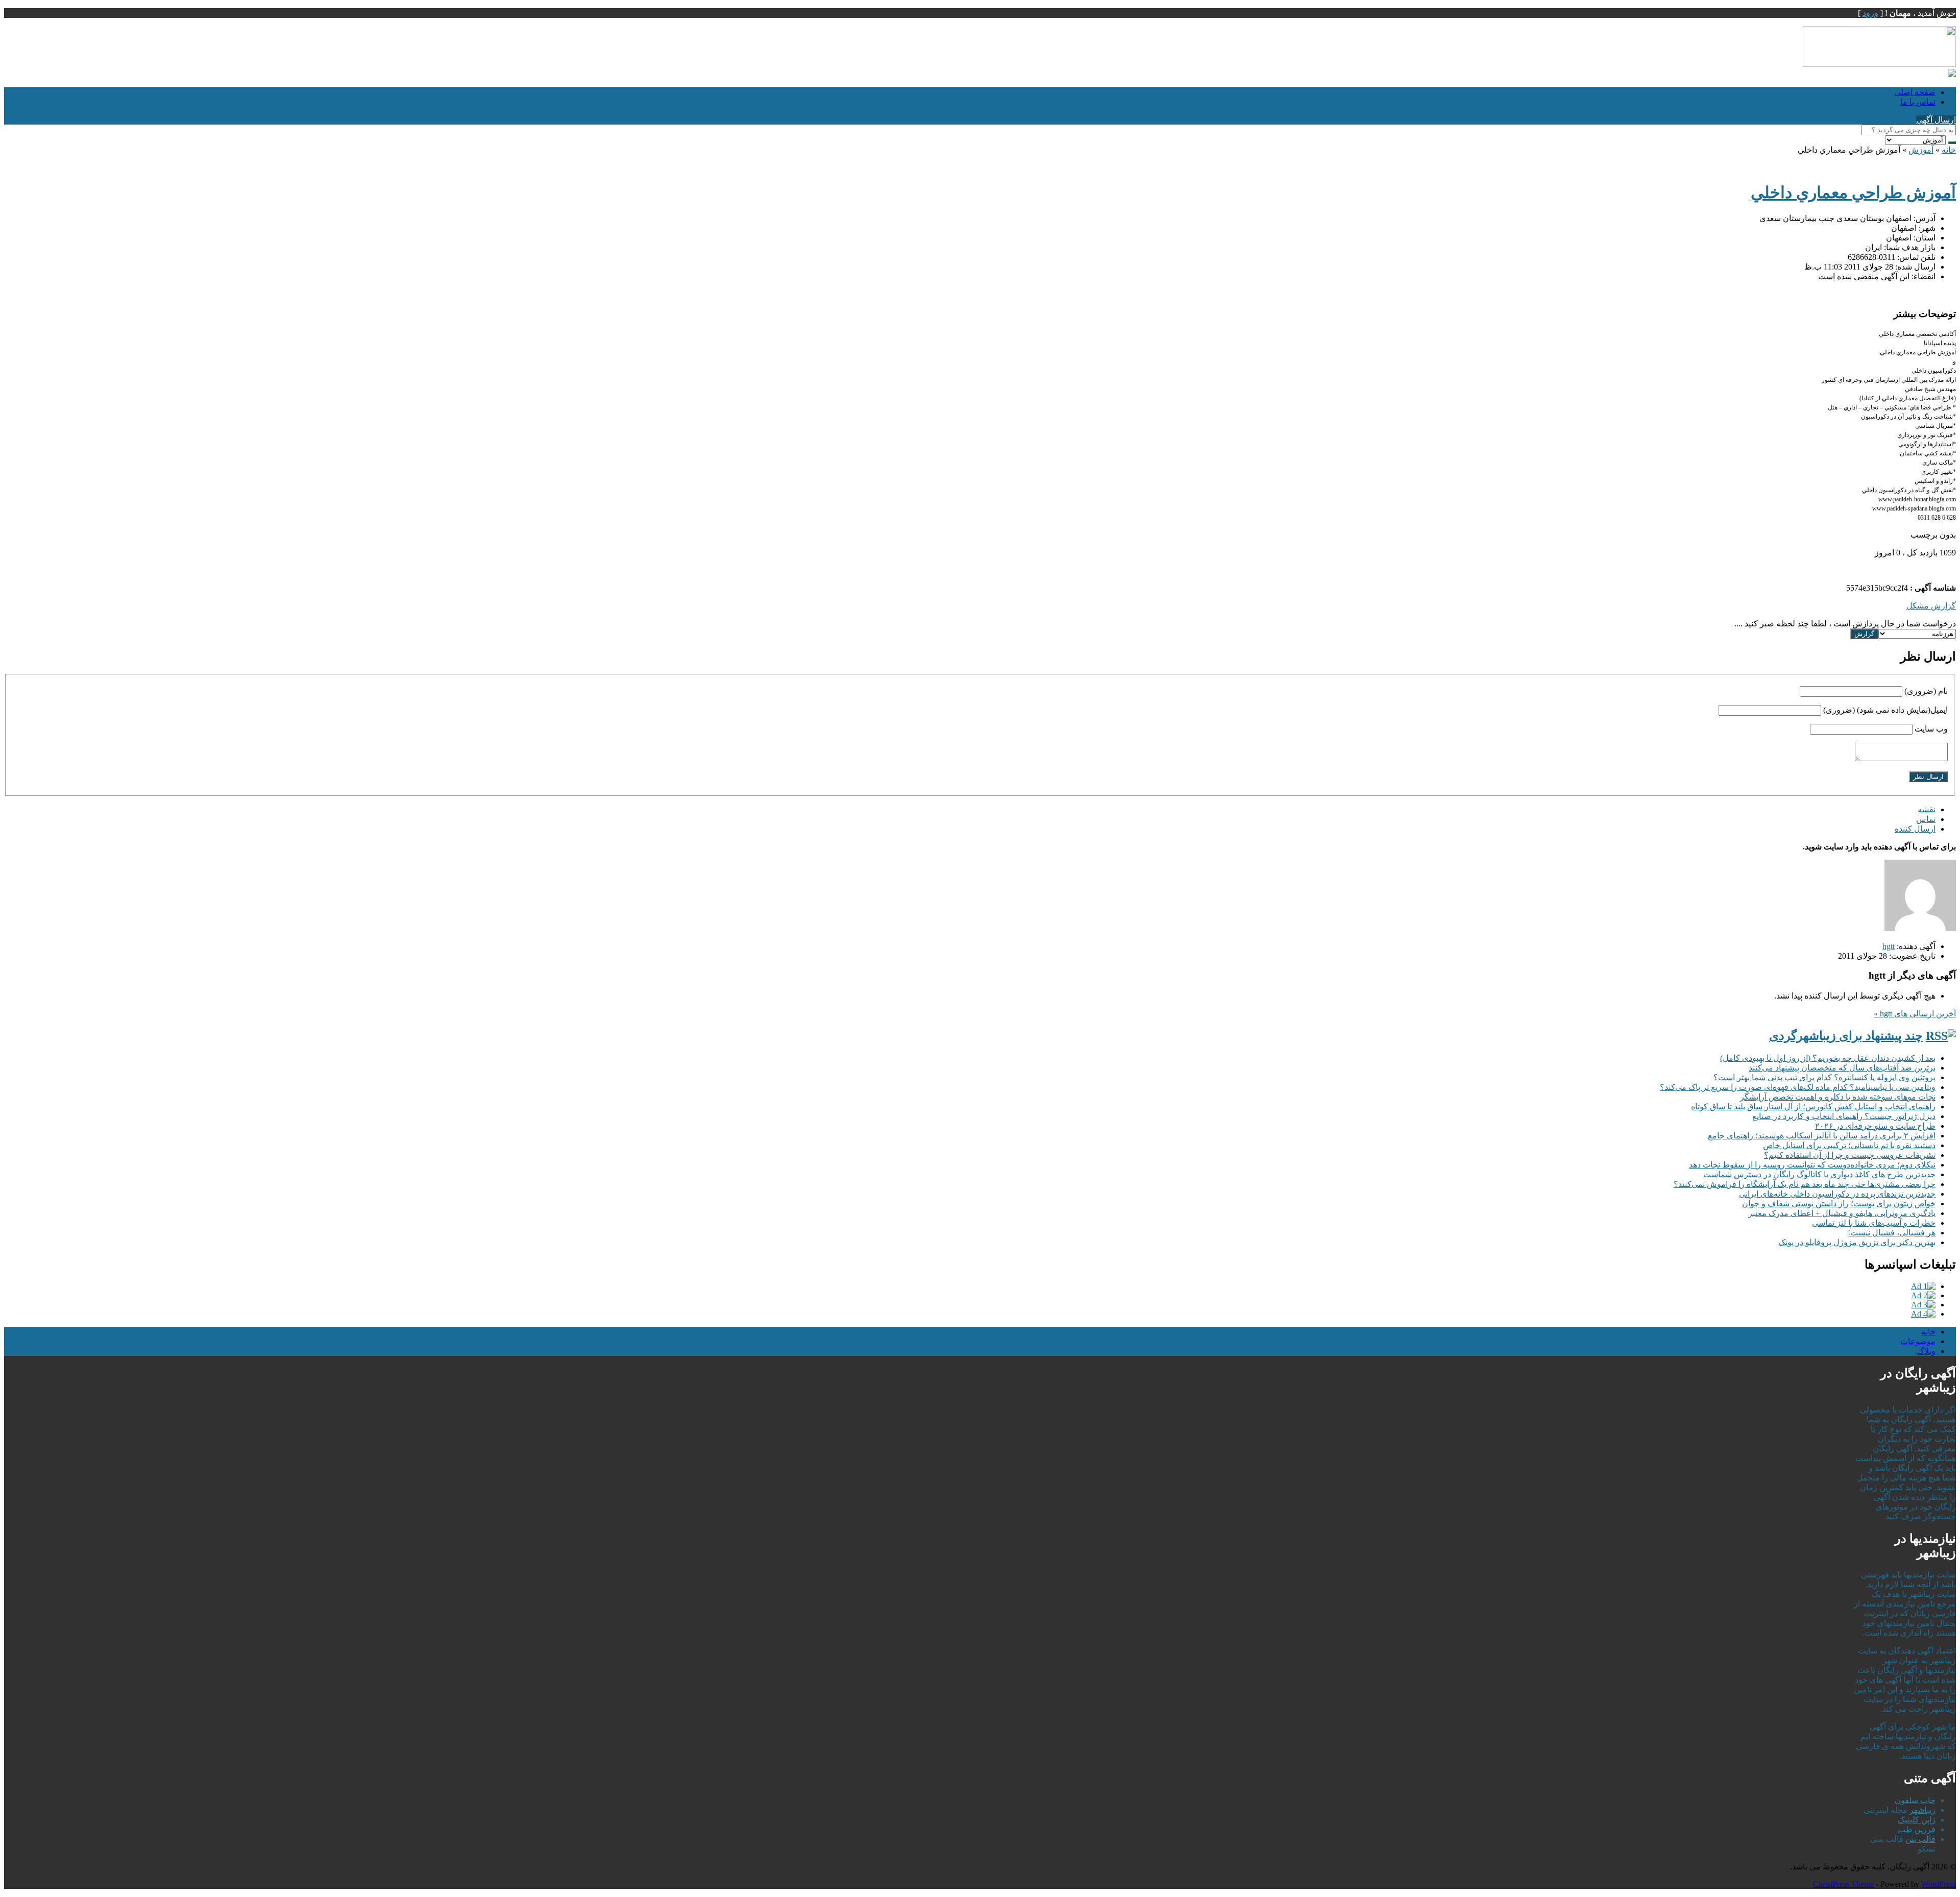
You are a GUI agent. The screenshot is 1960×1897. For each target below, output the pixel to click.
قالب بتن (1920, 1839)
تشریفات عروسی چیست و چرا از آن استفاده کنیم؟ (1850, 1155)
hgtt (1889, 946)
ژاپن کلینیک (1917, 1820)
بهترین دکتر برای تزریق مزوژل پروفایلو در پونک (1857, 1242)
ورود (1870, 13)
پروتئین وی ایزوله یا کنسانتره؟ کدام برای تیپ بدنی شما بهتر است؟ (1824, 1077)
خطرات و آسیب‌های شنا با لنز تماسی (1874, 1223)
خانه (1949, 150)
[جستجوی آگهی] (1952, 142)
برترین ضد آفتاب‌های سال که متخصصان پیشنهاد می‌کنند (1842, 1068)
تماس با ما (1918, 102)
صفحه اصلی (1915, 92)
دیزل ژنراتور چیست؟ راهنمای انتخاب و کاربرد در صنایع (1844, 1116)
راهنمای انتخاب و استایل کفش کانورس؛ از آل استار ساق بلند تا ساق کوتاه (1813, 1106)
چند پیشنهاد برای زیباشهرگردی (1846, 1036)
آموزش (1921, 150)
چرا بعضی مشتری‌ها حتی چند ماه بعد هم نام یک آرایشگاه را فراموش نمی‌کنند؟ (1805, 1184)
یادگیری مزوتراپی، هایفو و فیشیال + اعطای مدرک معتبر (1842, 1213)
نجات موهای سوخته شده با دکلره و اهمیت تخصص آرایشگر (1838, 1097)
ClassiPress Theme (1843, 1884)
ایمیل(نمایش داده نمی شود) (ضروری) (1885, 710)
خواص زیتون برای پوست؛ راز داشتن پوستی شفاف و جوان (1839, 1203)
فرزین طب (1917, 1829)
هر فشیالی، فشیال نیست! (1892, 1233)
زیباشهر (1922, 1810)
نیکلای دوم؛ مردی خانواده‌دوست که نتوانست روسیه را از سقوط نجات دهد (1812, 1165)
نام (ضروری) (1926, 691)
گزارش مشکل (1931, 606)
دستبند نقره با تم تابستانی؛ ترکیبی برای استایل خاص (1849, 1145)
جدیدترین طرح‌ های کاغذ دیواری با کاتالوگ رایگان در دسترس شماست (1819, 1174)
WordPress (1939, 1884)
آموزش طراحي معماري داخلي (1853, 192)
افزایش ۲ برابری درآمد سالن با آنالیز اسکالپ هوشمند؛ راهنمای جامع (1822, 1136)
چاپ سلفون (1915, 1800)
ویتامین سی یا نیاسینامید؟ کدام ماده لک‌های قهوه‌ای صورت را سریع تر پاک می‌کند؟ (1798, 1087)
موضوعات (1918, 1341)
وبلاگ (1926, 1351)
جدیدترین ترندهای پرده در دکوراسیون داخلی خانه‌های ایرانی (1837, 1194)
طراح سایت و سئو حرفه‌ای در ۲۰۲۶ (1875, 1126)
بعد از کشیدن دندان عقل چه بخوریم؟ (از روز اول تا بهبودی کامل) (1828, 1058)
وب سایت (1931, 729)
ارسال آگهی (1936, 120)
